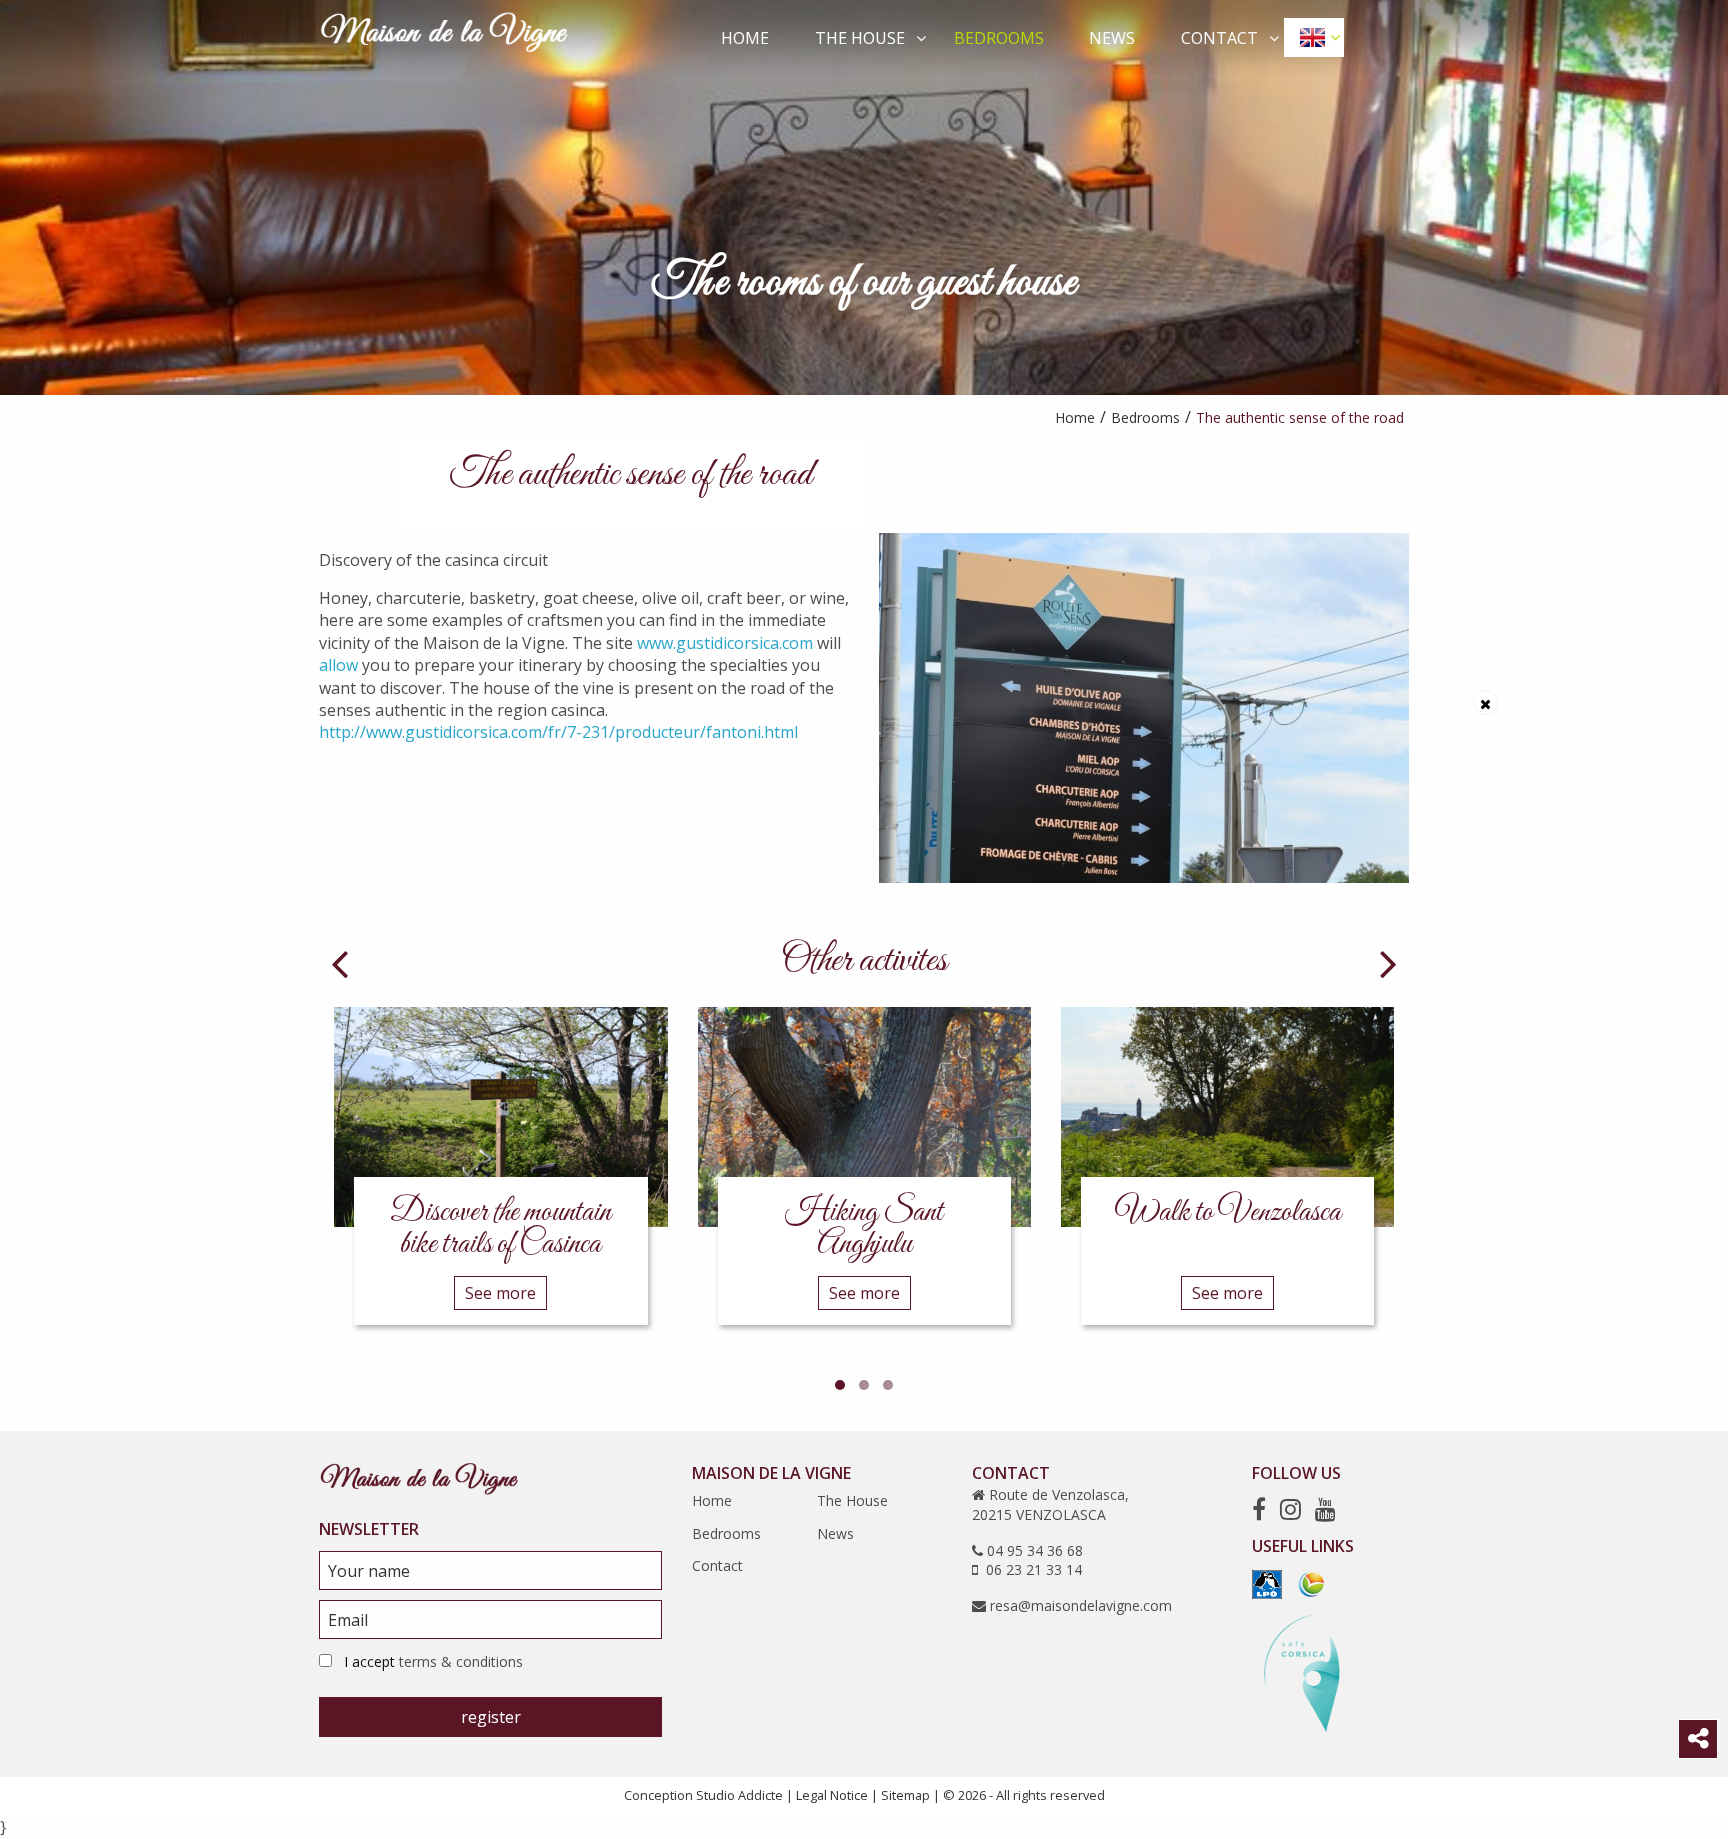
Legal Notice (832, 1795)
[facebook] (1259, 1508)
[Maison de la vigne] (444, 36)
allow (338, 665)
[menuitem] (746, 37)
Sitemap (905, 1795)
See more (500, 1293)
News (1112, 38)
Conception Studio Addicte (703, 1795)
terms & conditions (461, 1661)
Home (745, 38)
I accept (433, 1661)
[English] (1314, 37)
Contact (1219, 38)
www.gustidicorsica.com (725, 643)
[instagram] (1290, 1508)
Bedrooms (999, 38)
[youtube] (1325, 1508)
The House (860, 38)
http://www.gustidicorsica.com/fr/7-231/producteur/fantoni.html (558, 732)
